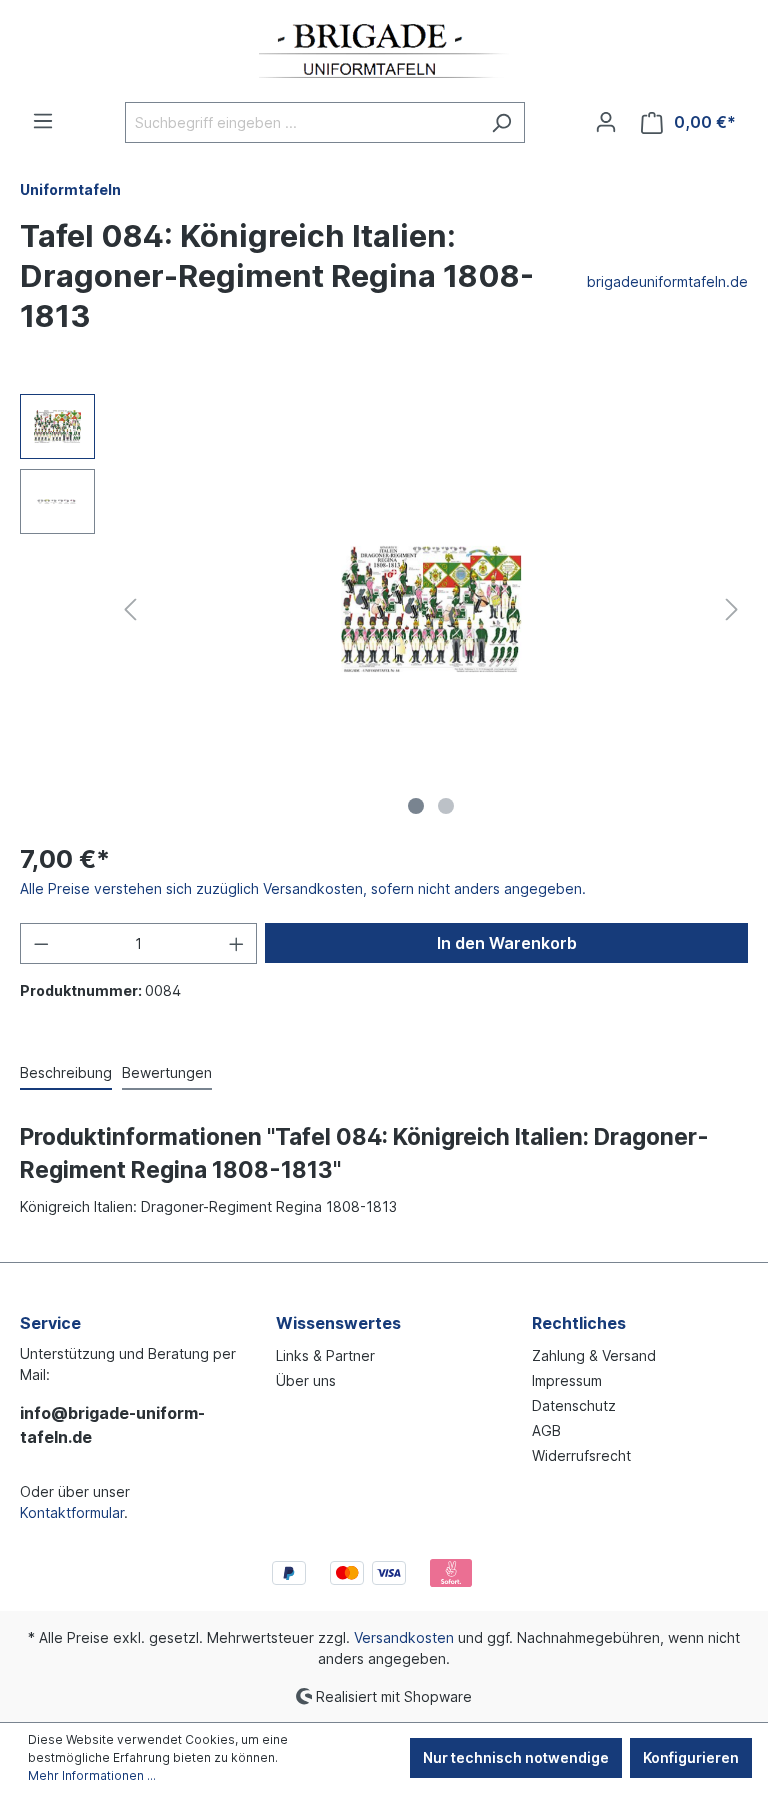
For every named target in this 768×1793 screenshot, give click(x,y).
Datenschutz (574, 1405)
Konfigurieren (691, 1757)
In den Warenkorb (507, 943)
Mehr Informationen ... (92, 1775)
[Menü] (43, 121)
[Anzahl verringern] (41, 943)
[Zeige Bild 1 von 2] (416, 806)
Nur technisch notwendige (516, 1757)
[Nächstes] (732, 609)
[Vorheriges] (130, 609)
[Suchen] (501, 122)
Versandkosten (404, 1637)
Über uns (306, 1380)
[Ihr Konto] (606, 122)
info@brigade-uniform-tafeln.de (112, 1425)
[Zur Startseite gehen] (384, 51)
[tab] (66, 1073)
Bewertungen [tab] (167, 1072)
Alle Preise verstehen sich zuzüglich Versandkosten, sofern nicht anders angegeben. (303, 888)
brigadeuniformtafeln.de (667, 281)
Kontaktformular (72, 1512)
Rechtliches (579, 1323)
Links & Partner (325, 1355)
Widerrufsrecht (581, 1455)
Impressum (567, 1380)
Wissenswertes (338, 1323)
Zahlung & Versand (594, 1355)
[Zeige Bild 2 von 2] (446, 806)
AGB (546, 1430)
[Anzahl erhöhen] (237, 943)
